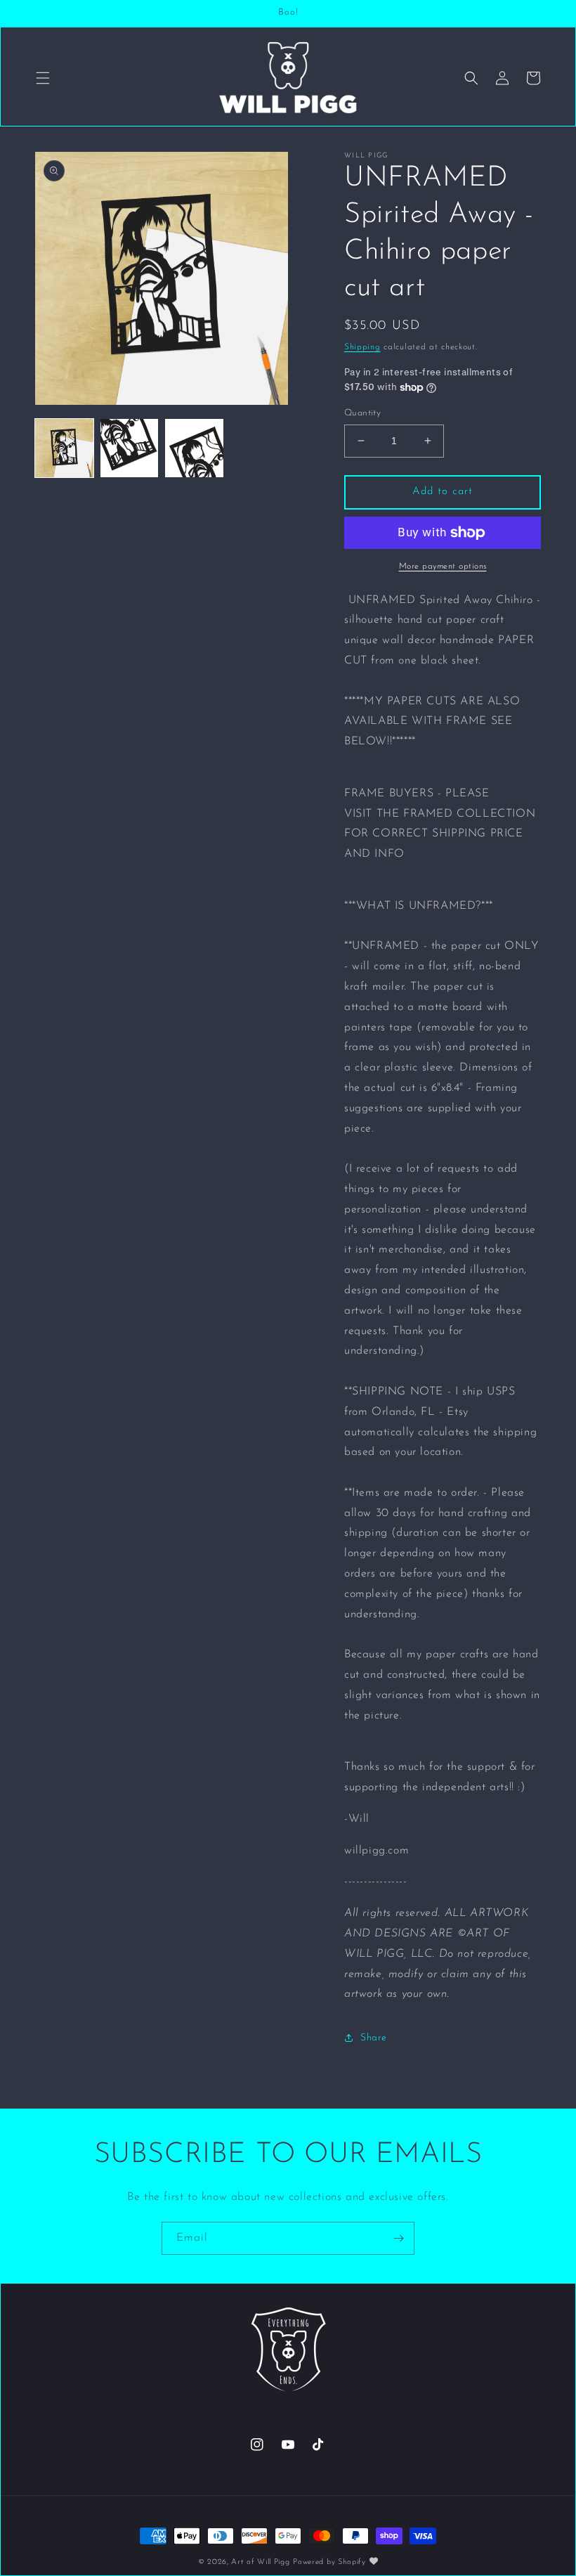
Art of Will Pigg (260, 2562)
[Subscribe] (398, 2238)
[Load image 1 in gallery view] (64, 448)
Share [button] (374, 2038)
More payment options (443, 567)
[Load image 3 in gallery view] (194, 448)
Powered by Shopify (329, 2562)
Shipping (362, 347)
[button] (43, 78)
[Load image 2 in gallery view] (130, 448)
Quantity (362, 413)
